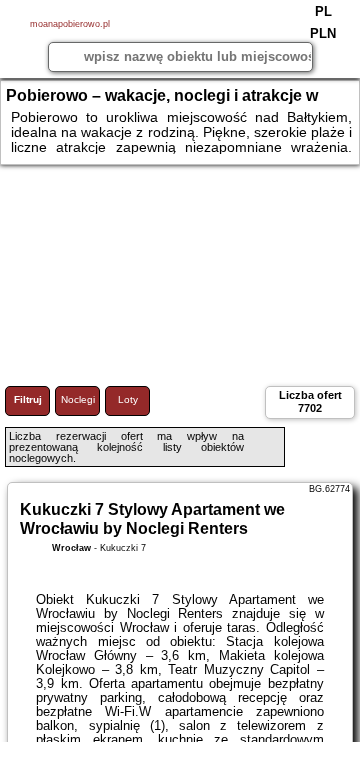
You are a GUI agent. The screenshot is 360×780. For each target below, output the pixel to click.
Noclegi (78, 399)
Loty (128, 399)
